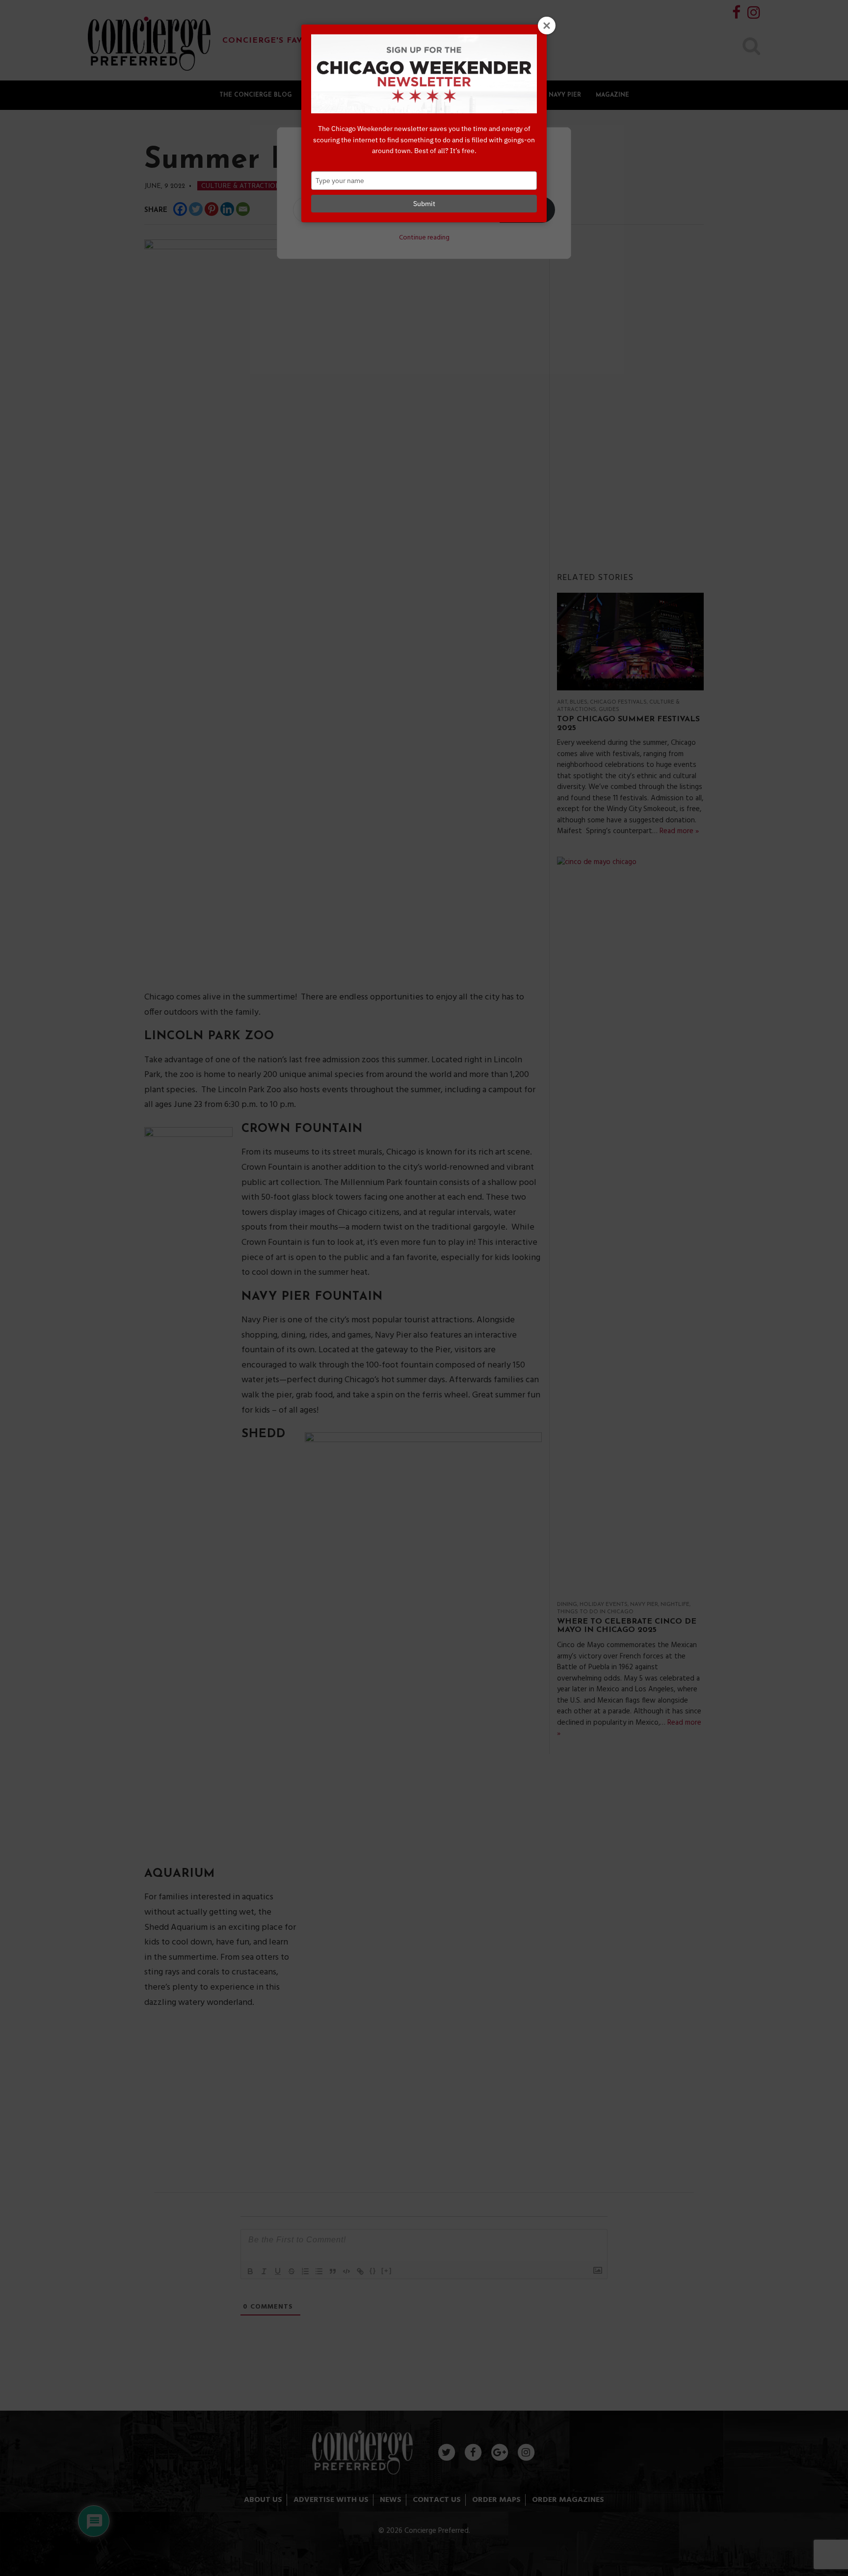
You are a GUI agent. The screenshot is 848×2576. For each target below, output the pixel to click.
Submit (424, 204)
